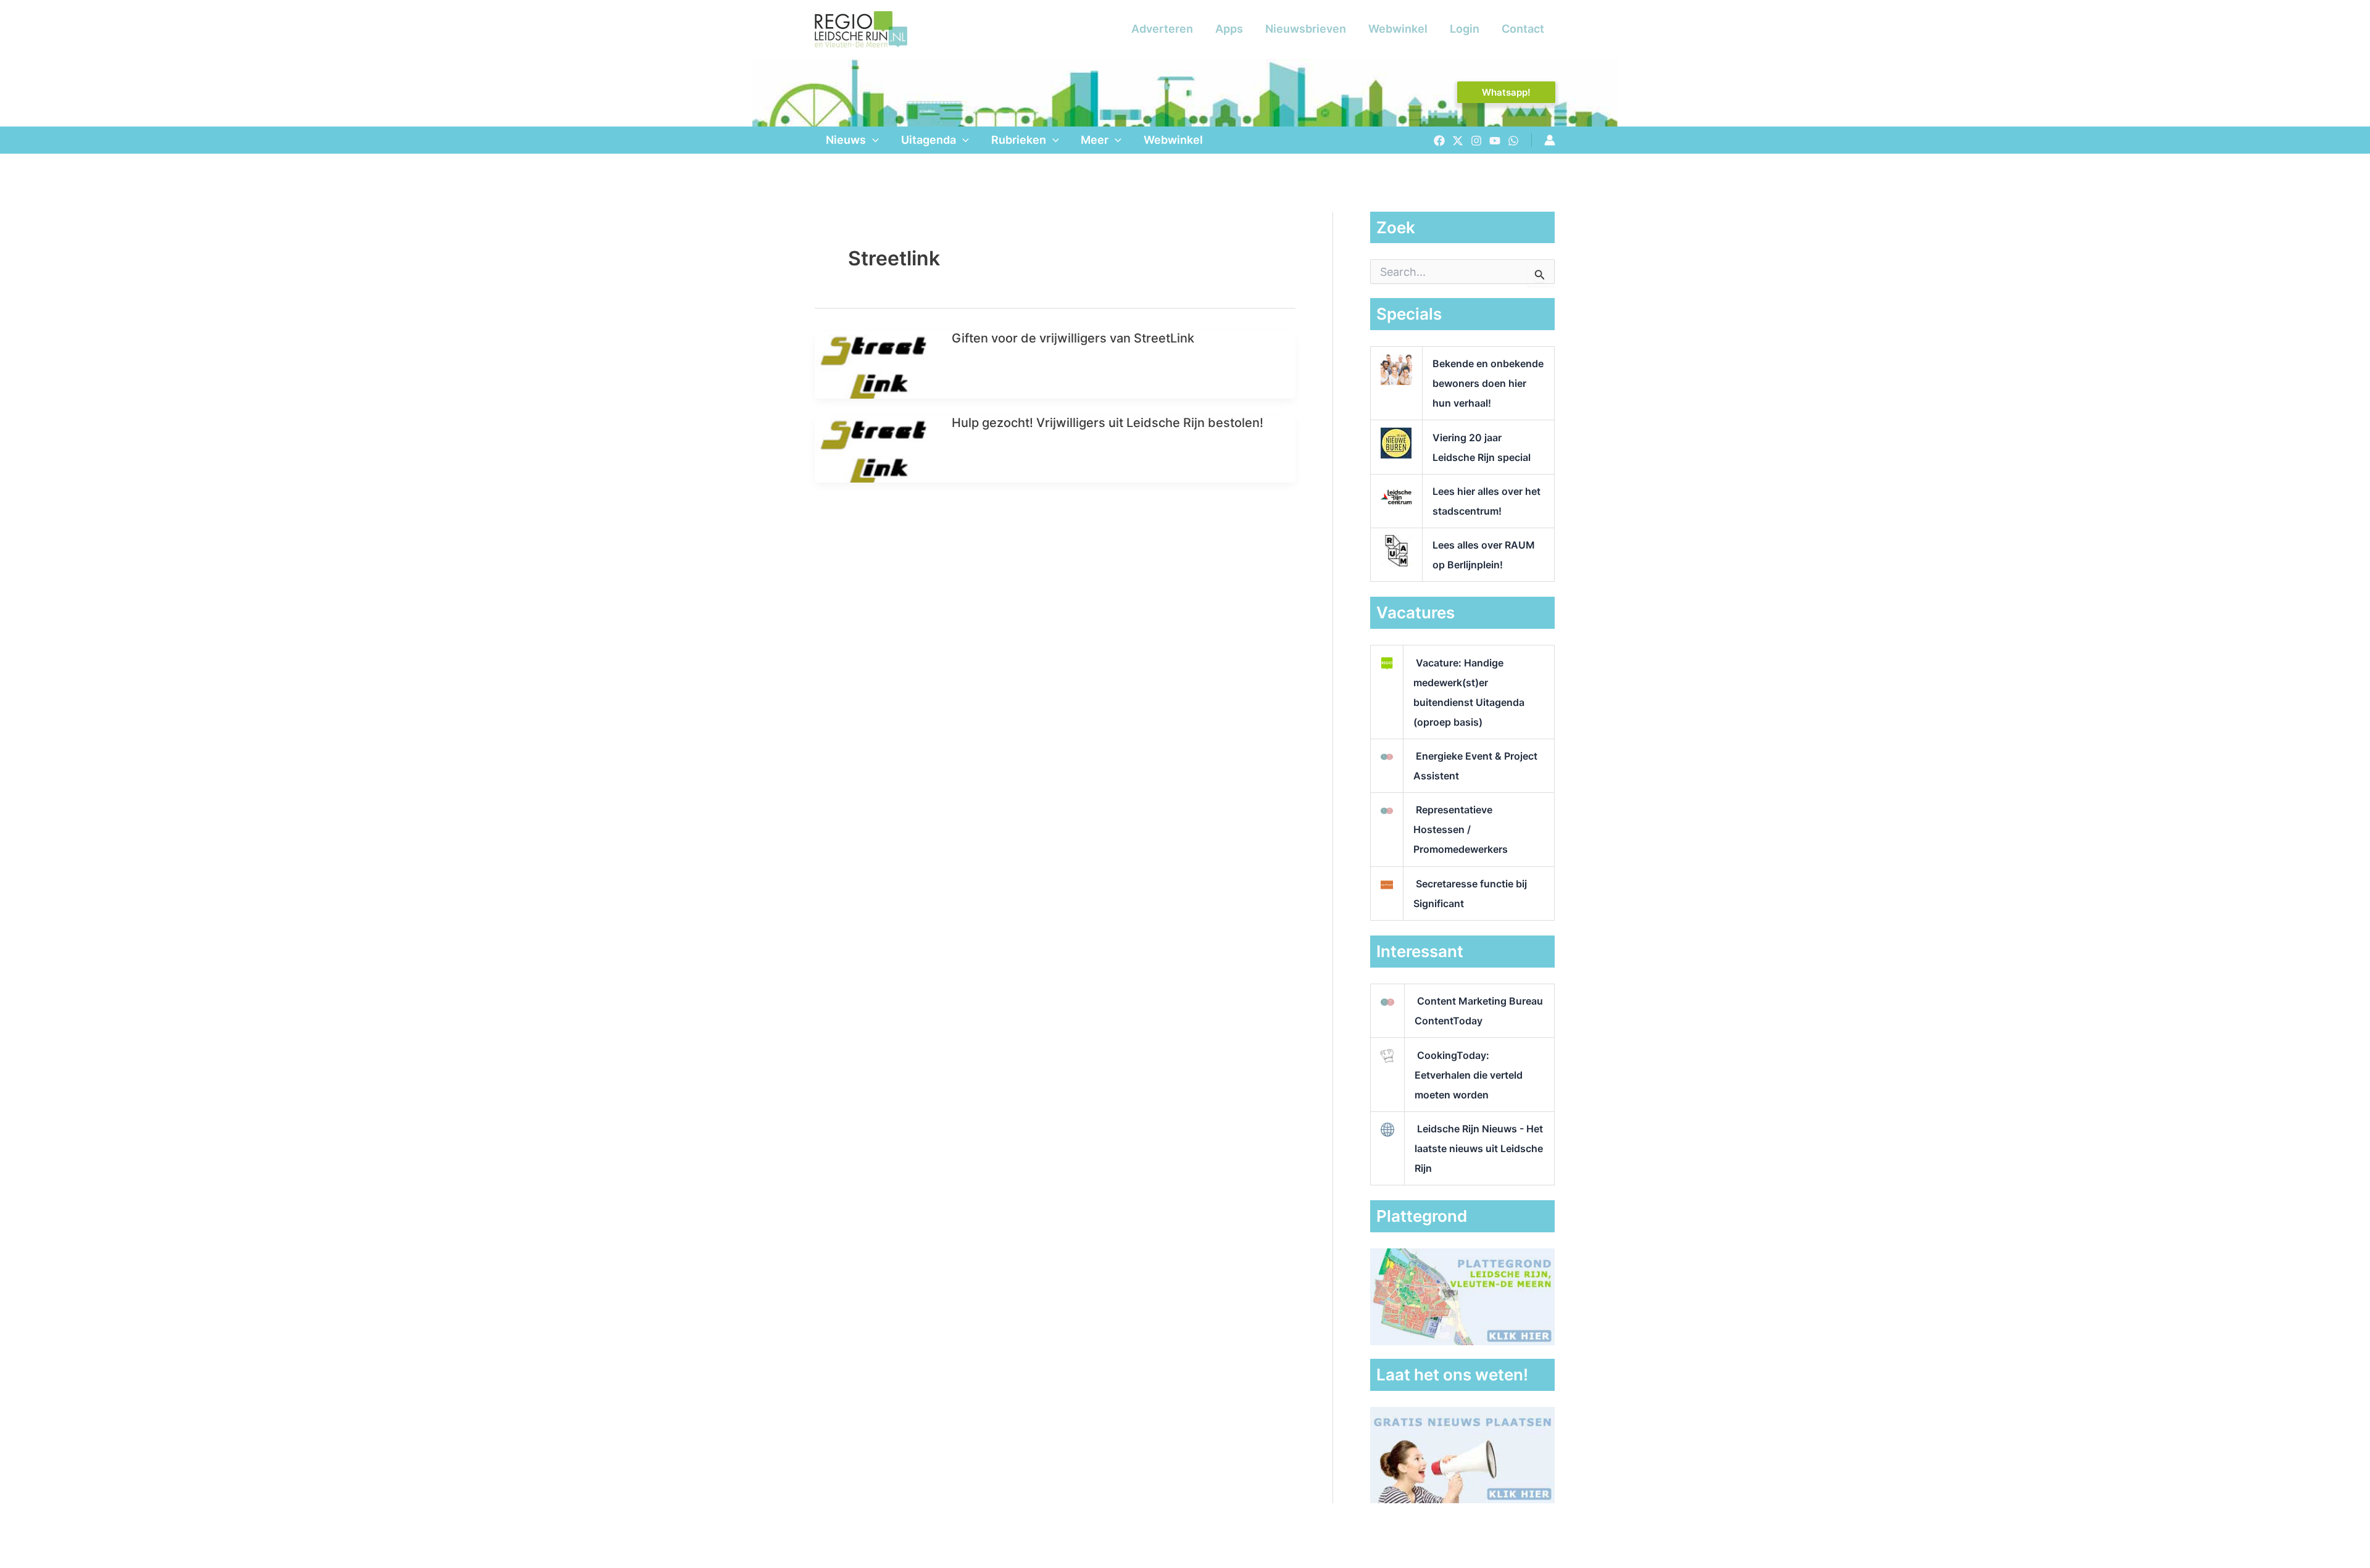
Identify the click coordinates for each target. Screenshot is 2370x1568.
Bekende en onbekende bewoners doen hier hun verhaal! (1488, 383)
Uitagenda (929, 140)
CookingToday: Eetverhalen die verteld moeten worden (1469, 1075)
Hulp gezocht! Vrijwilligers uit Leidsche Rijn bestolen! (1108, 423)
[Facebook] (1439, 141)
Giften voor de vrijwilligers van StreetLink (1073, 338)
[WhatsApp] (1513, 141)
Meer (1095, 140)
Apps (1229, 29)
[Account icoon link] (1550, 140)
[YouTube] (1495, 141)
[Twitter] (1458, 141)
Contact (1523, 29)
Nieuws (846, 140)
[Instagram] (1476, 141)
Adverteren (1162, 29)
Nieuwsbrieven (1306, 29)
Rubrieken (1019, 140)
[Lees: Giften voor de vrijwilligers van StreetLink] (875, 364)
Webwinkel (1398, 29)
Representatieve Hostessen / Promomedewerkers (1461, 829)
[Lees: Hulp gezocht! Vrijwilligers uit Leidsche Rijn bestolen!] (875, 448)
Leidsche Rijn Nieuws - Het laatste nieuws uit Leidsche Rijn (1479, 1148)
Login (1465, 29)
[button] (1506, 92)
